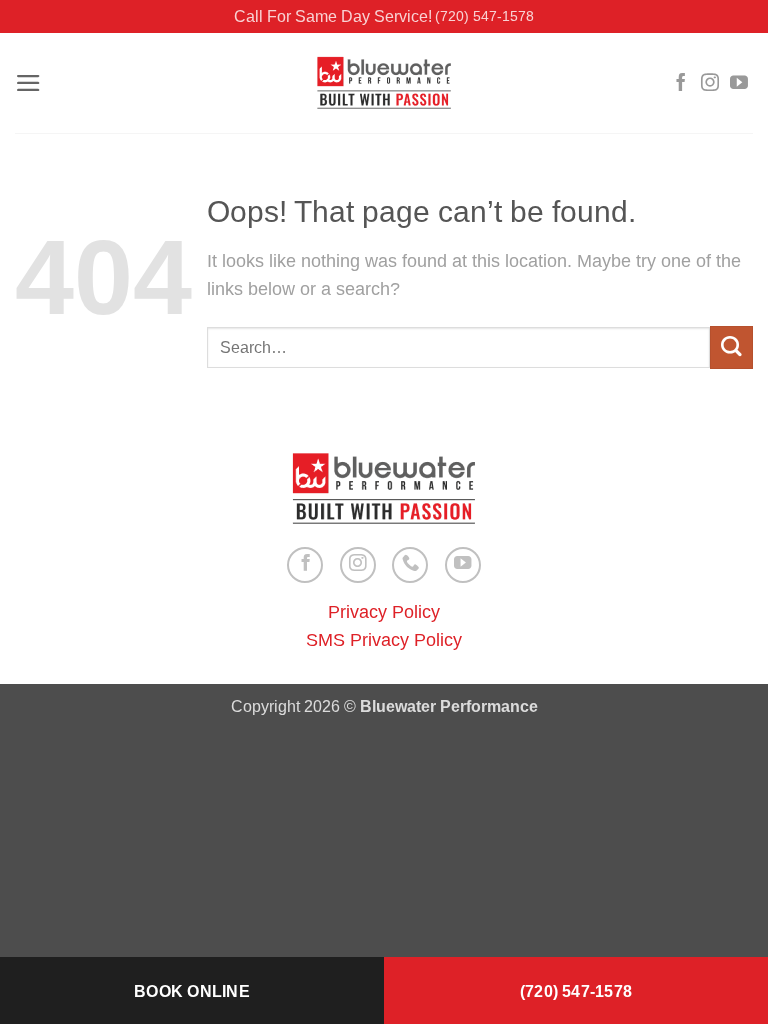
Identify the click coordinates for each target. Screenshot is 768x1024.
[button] (28, 83)
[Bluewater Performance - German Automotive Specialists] (384, 83)
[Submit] (731, 347)
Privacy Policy (384, 612)
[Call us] (410, 565)
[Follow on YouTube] (739, 84)
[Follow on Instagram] (710, 84)
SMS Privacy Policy (384, 640)
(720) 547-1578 (484, 16)
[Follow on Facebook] (681, 84)
